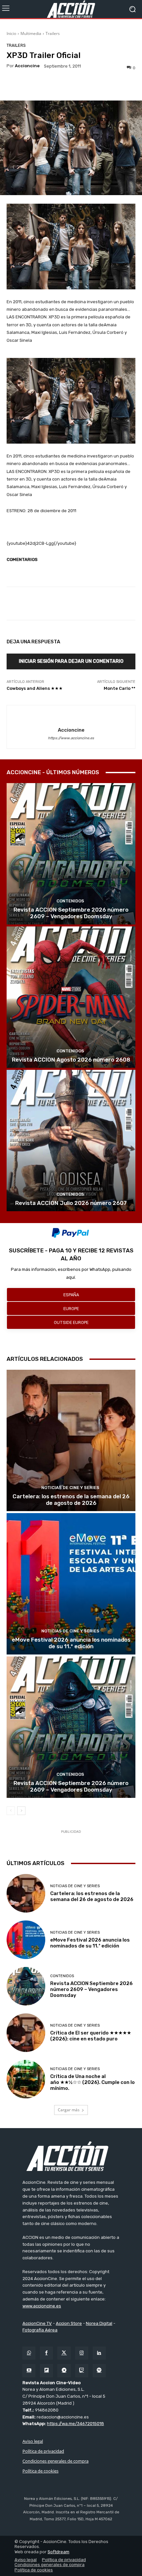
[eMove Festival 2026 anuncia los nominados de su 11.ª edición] (71, 1584)
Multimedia (31, 33)
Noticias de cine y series (70, 1488)
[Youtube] (29, 2371)
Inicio (11, 33)
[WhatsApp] (29, 2353)
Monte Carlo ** (120, 688)
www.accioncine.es (42, 2306)
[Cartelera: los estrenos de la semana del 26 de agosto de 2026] (71, 1440)
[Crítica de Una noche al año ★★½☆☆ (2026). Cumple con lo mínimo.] (26, 2079)
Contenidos (70, 901)
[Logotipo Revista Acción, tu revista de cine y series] (71, 9)
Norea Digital (99, 2323)
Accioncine (27, 66)
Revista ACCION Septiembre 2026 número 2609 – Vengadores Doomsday (71, 913)
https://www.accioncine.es (71, 738)
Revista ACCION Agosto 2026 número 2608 (71, 1060)
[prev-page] (11, 1811)
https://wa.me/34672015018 (75, 2424)
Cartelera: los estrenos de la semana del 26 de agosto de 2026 (71, 1500)
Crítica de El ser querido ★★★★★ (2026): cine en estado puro (91, 2036)
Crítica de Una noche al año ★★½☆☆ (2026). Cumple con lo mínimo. (92, 2082)
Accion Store (69, 2323)
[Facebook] (46, 2353)
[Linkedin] (99, 2353)
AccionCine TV (37, 2323)
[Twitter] (64, 2353)
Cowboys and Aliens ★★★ (35, 688)
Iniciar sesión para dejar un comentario (71, 661)
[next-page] (21, 1811)
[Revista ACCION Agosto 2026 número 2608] (71, 997)
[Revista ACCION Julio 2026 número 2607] (71, 1141)
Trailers (53, 33)
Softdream (58, 2552)
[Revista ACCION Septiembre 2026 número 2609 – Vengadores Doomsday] (71, 854)
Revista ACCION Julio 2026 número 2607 (71, 1203)
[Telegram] (64, 2371)
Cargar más (69, 2110)
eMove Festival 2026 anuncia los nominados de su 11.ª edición (71, 1643)
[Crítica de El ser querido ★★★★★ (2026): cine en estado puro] (26, 2033)
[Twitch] (82, 2371)
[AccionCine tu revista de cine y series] (71, 2156)
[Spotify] (99, 2371)
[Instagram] (82, 2353)
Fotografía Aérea (40, 2330)
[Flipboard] (46, 2371)
